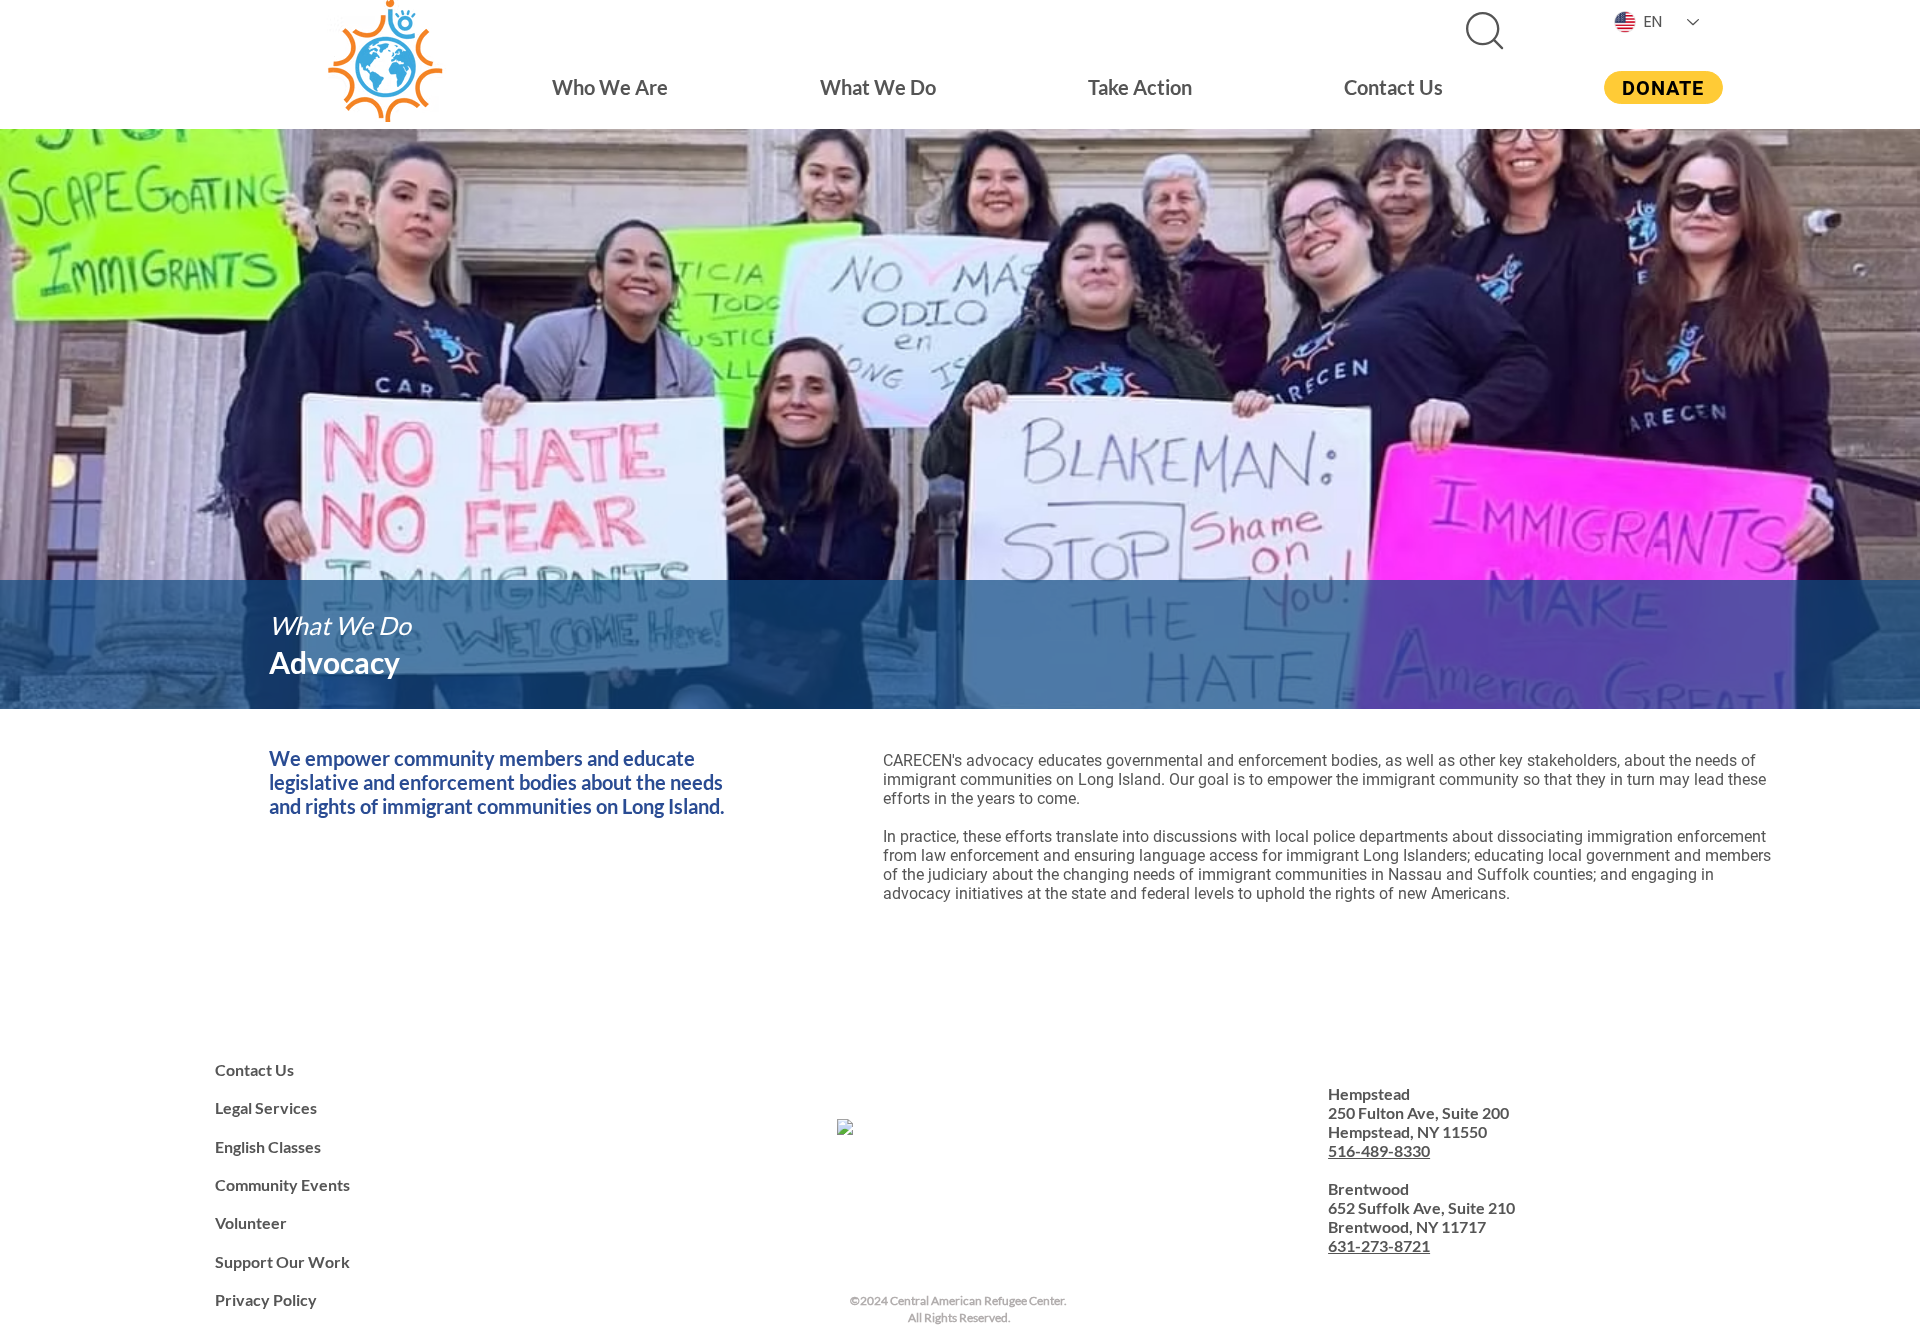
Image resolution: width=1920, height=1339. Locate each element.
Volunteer (251, 1222)
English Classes (268, 1146)
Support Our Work (282, 1261)
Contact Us (254, 1069)
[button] (609, 87)
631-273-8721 (1379, 1245)
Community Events (282, 1184)
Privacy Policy (266, 1299)
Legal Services (266, 1107)
